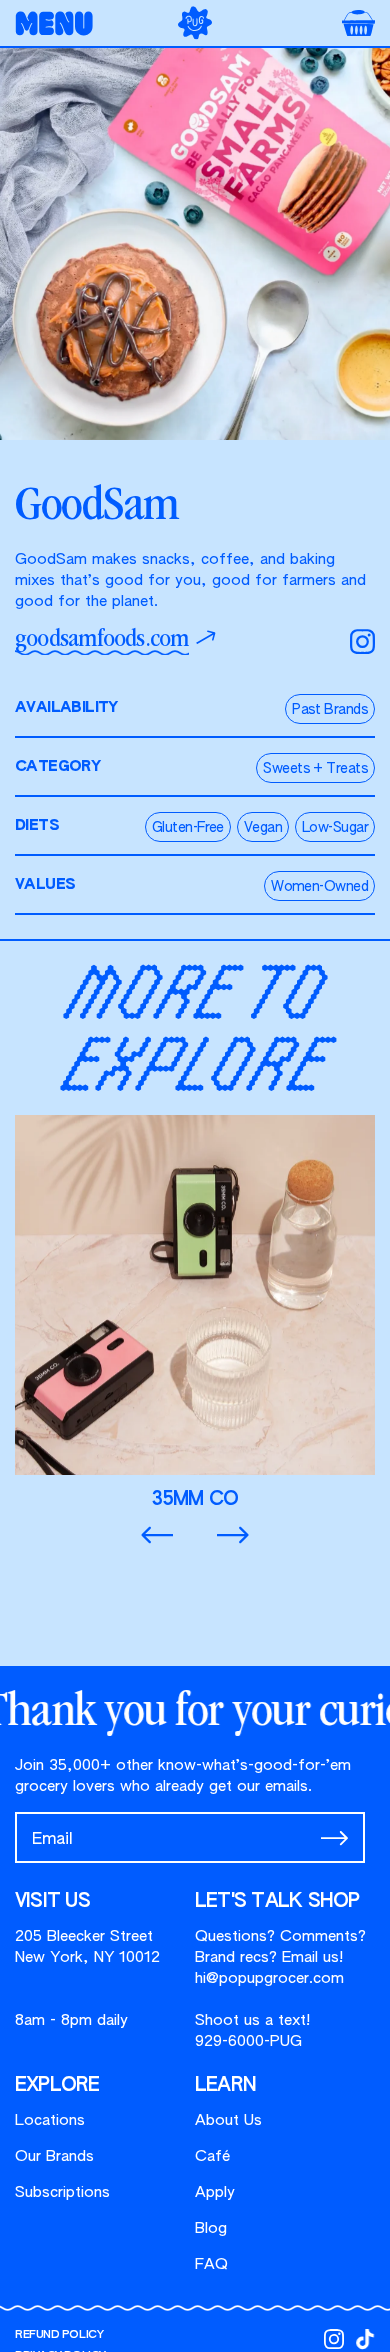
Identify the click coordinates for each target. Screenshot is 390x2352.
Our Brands (54, 2156)
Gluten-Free (188, 828)
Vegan (263, 828)
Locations (50, 2120)
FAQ (211, 2264)
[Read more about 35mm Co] (195, 1313)
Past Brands (330, 710)
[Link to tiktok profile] (365, 2339)
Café (212, 2156)
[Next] (233, 1535)
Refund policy (59, 2334)
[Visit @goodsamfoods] (362, 641)
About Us (228, 2120)
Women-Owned (319, 887)
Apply (215, 2192)
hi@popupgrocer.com (269, 1978)
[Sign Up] (334, 1838)
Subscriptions (62, 2192)
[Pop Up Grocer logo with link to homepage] (195, 22)
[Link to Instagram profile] (334, 2339)
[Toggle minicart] (358, 23)
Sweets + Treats (315, 769)
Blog (211, 2228)
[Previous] (157, 1535)
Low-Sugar (335, 828)
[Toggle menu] (60, 23)
